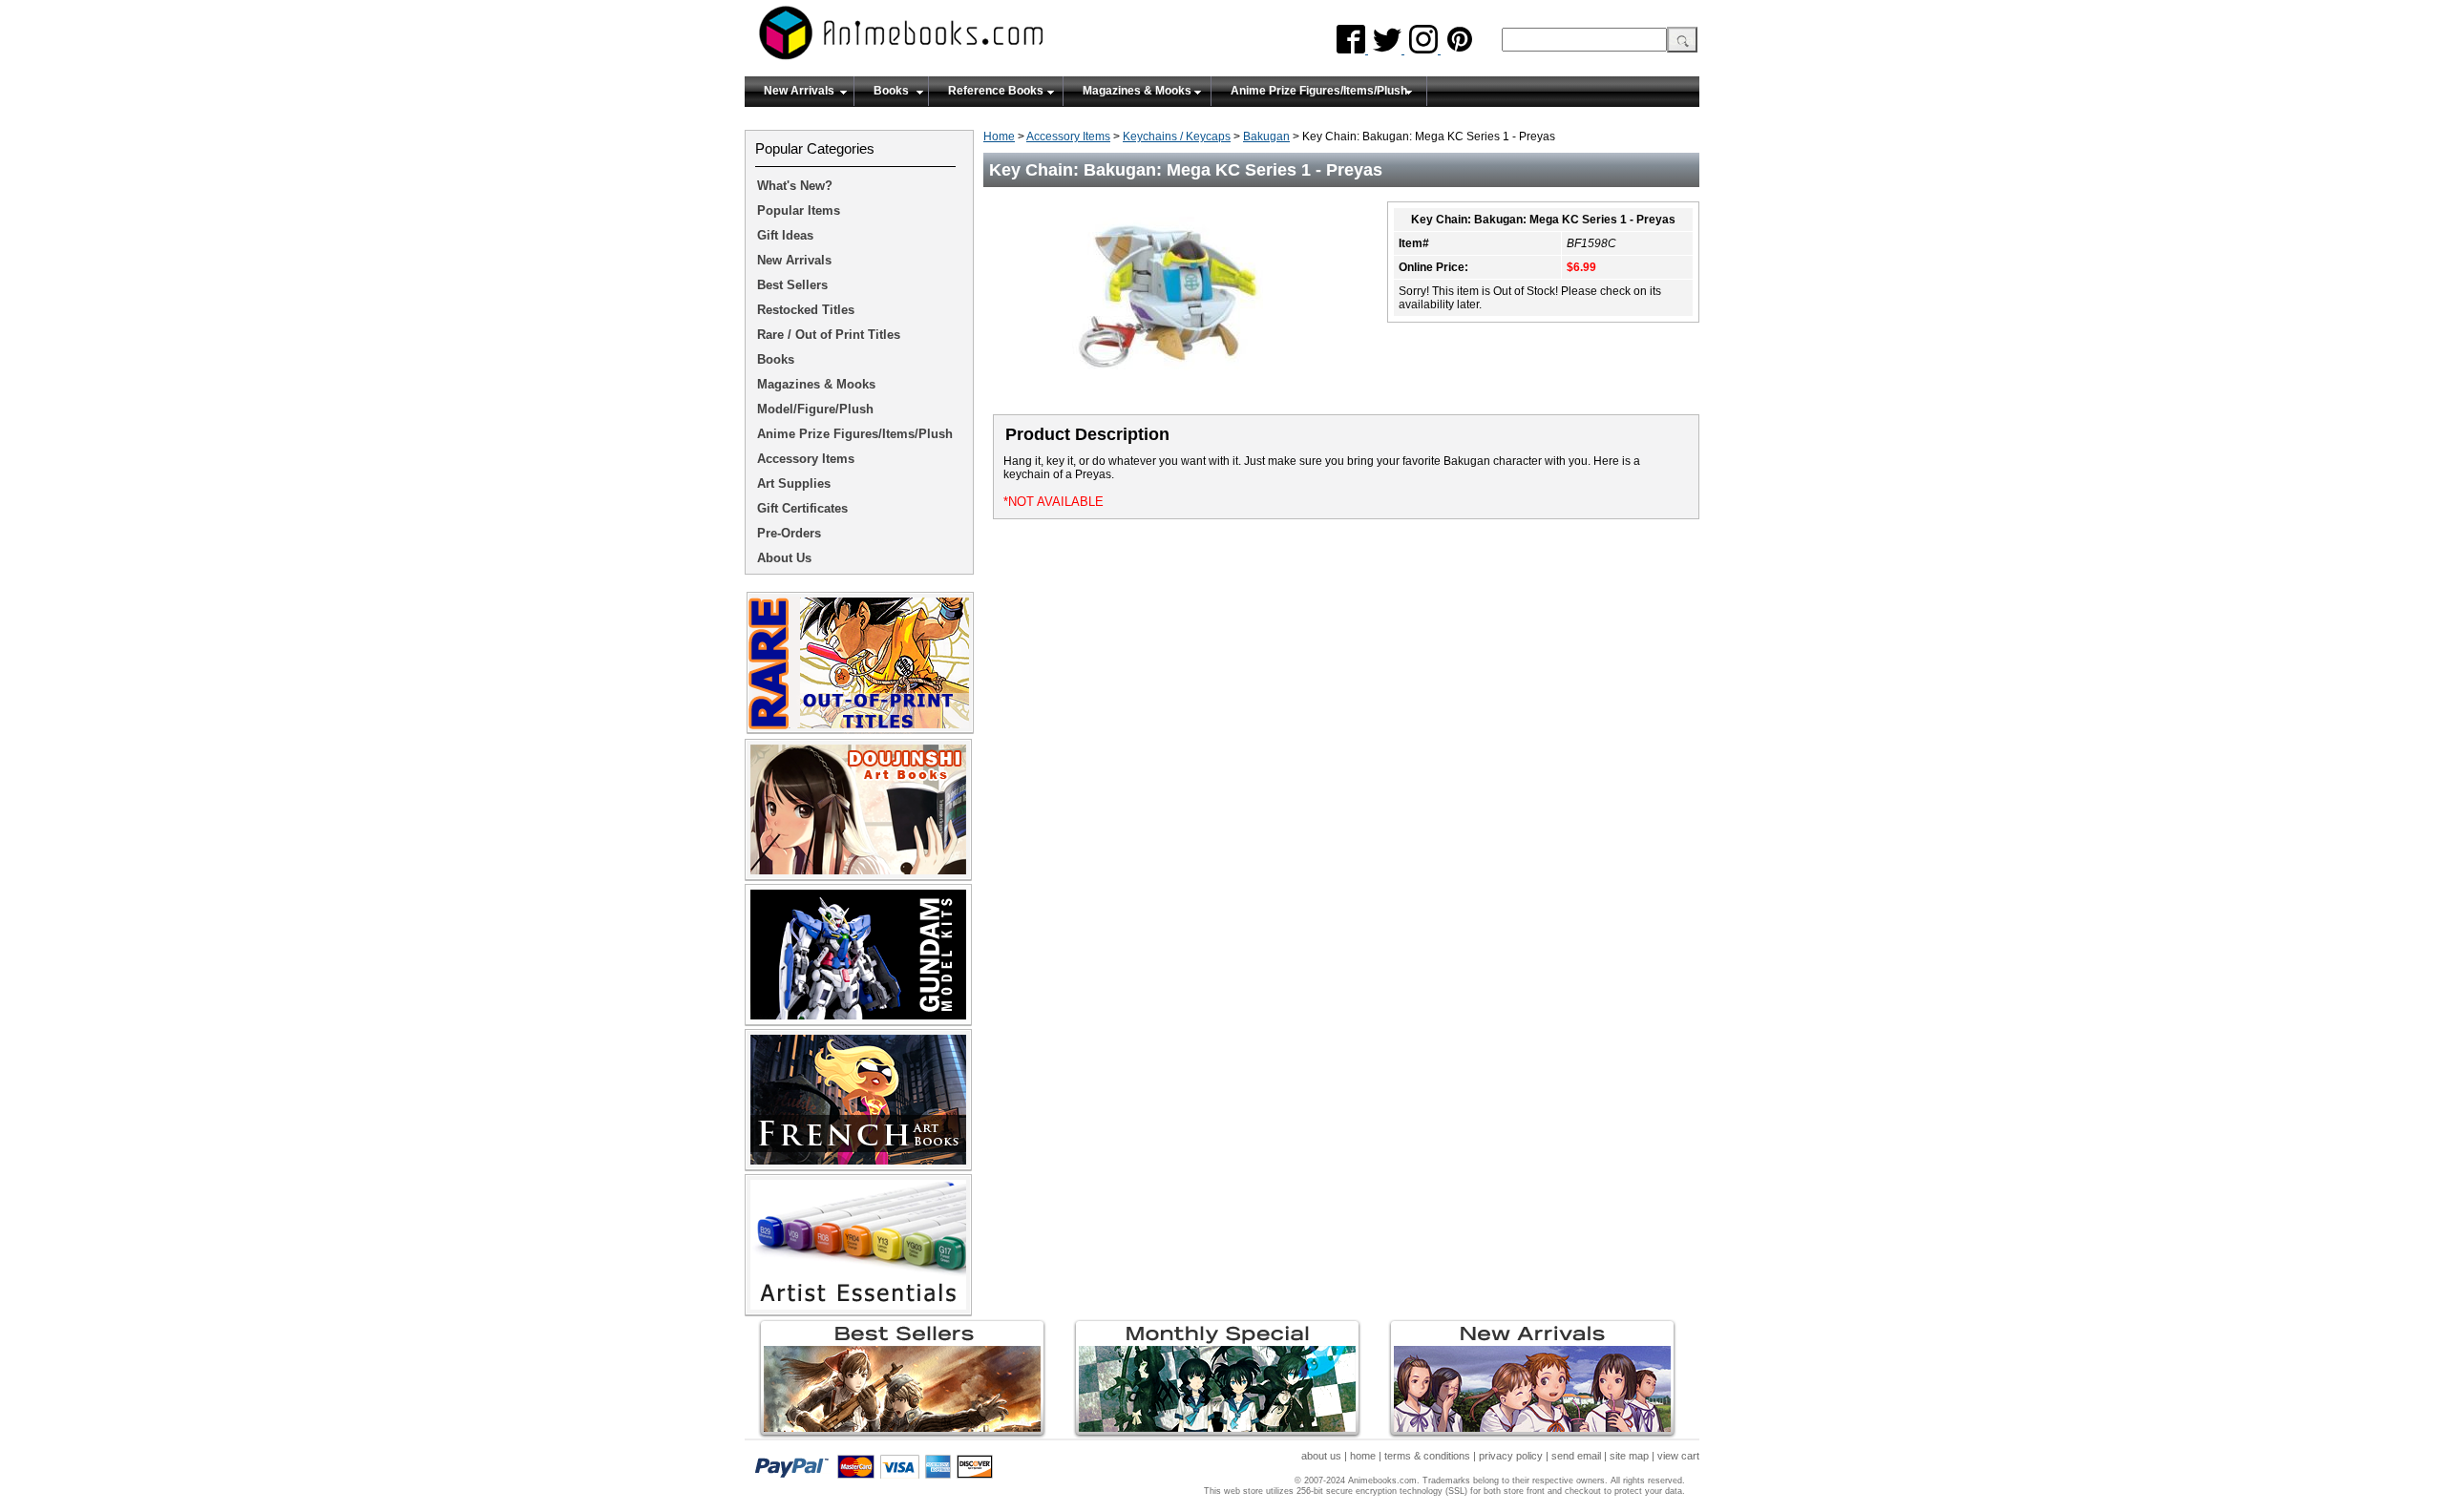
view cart (1678, 1456)
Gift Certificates (802, 508)
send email (1576, 1456)
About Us (784, 558)
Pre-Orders (789, 533)
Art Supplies (794, 483)
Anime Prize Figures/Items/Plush (1319, 91)
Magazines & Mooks (1137, 91)
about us (1321, 1456)
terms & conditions (1427, 1456)
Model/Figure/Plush (815, 409)
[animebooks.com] (979, 39)
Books (891, 91)
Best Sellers (792, 285)
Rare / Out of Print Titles (829, 335)
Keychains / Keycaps (1177, 136)
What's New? (795, 186)
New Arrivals (799, 91)
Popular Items (799, 210)
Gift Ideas (785, 235)
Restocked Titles (806, 310)
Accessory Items (1068, 136)
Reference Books (996, 91)
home (1363, 1456)
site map (1629, 1456)
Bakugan (1266, 136)
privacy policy (1511, 1456)
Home (999, 136)
